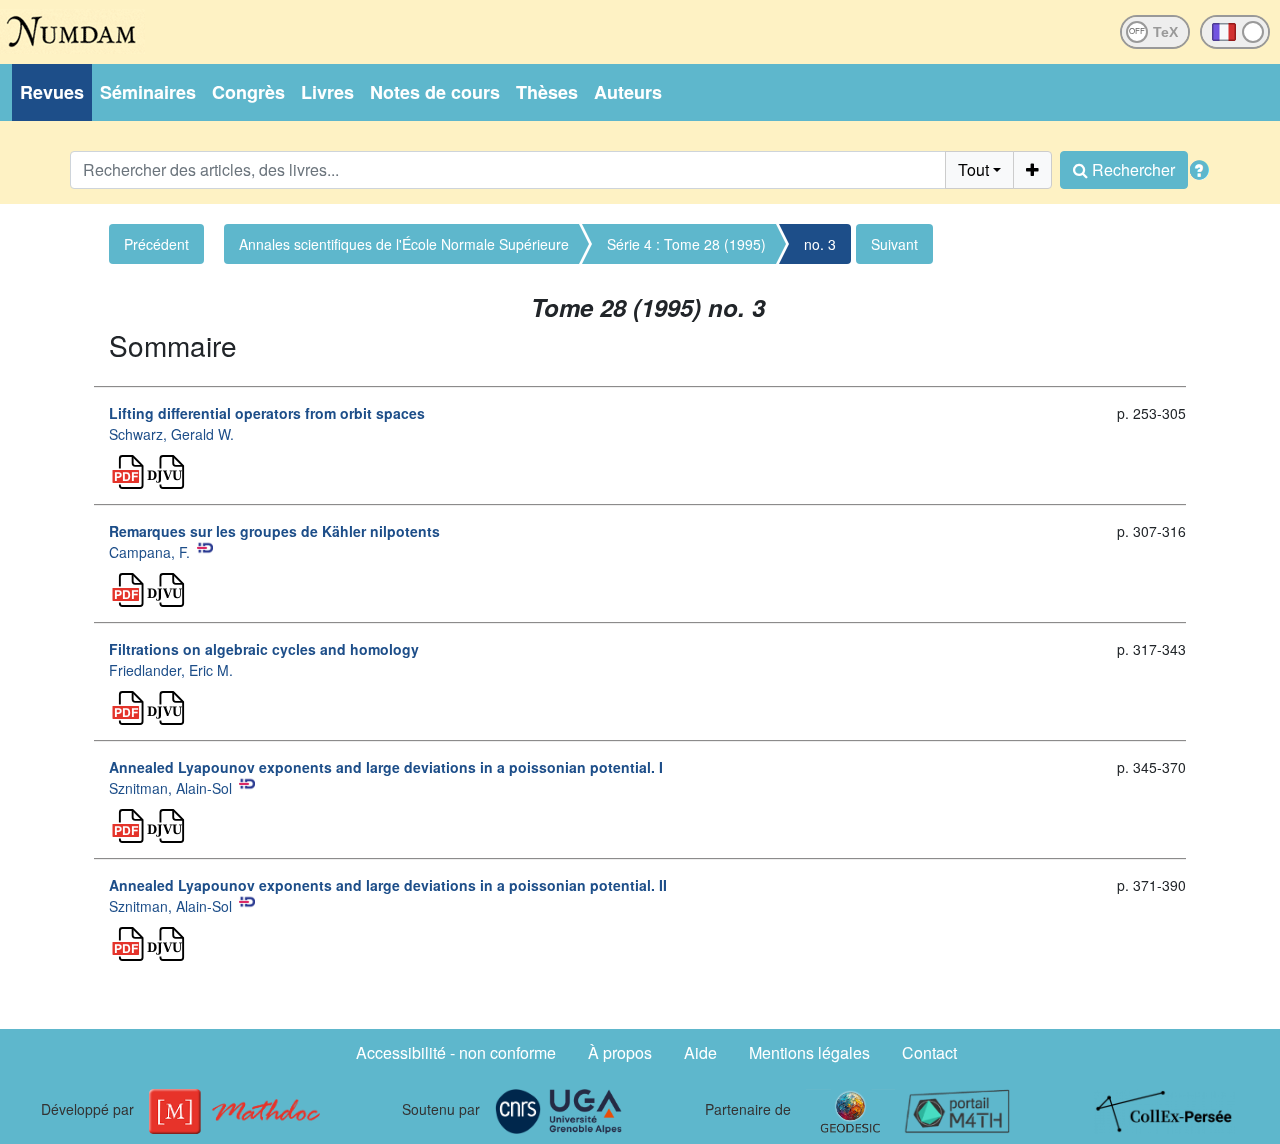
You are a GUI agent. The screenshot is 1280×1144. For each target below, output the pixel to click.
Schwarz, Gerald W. (171, 434)
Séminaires (148, 92)
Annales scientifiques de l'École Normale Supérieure (404, 244)
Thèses (547, 92)
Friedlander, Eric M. (171, 670)
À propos (620, 1052)
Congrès (248, 92)
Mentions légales (809, 1052)
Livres (327, 92)
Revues (52, 92)
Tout (973, 169)
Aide (700, 1052)
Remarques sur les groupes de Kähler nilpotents (274, 531)
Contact (929, 1052)
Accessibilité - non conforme (456, 1052)
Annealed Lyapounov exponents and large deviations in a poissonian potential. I (386, 767)
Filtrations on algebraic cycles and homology (264, 649)
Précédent (156, 244)
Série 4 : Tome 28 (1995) (686, 244)
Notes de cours (435, 92)
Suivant (894, 244)
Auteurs (628, 92)
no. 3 (820, 244)
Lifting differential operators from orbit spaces (267, 413)
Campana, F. (149, 552)
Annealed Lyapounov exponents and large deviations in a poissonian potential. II (388, 885)
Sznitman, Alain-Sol (170, 788)
